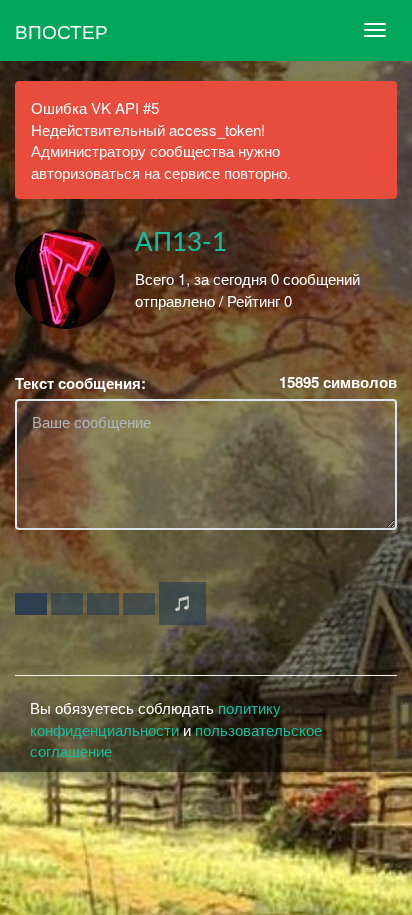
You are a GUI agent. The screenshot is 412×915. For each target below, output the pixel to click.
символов (338, 382)
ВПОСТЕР (61, 30)
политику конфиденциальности (155, 718)
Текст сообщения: (80, 383)
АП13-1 (181, 243)
